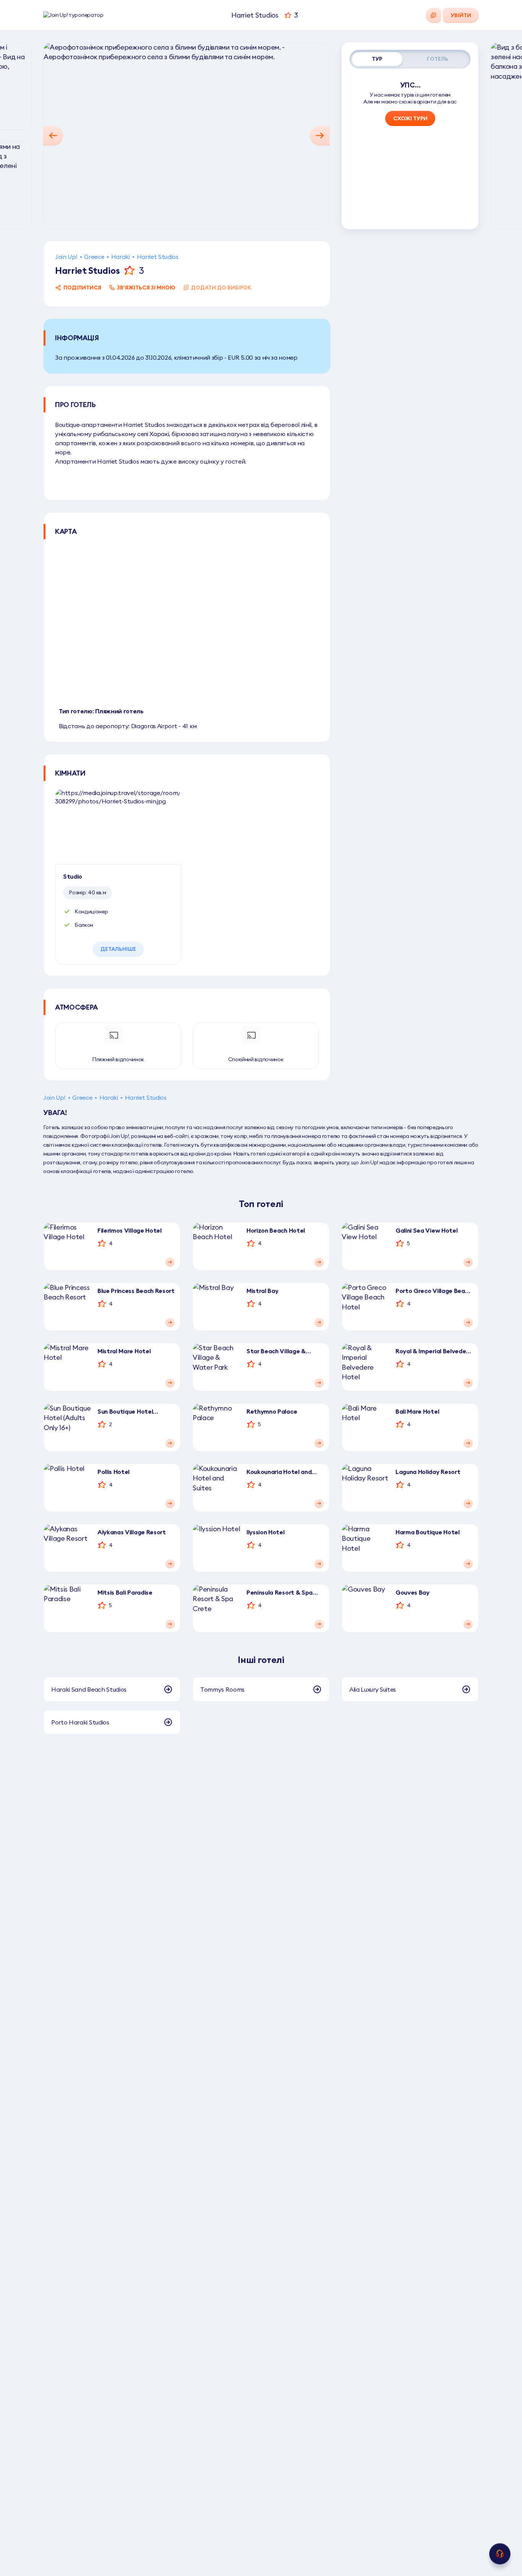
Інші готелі (261, 1660)
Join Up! (66, 257)
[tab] (377, 59)
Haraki (121, 257)
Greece (94, 257)
